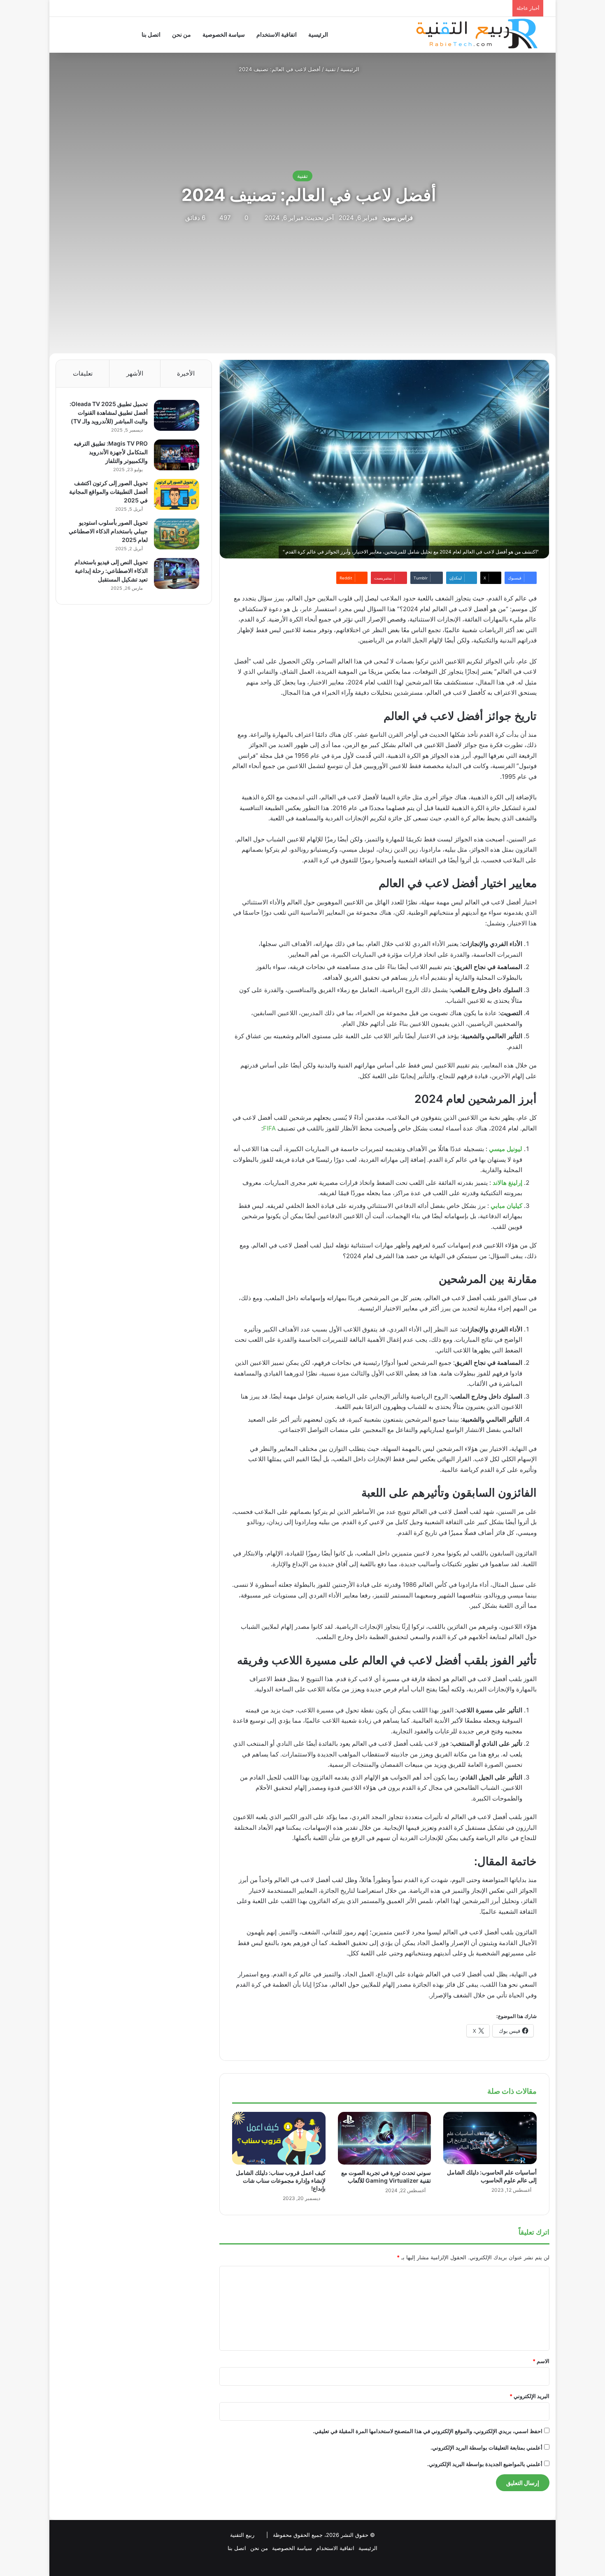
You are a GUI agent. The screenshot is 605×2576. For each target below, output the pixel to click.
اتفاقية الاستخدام (277, 34)
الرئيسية (318, 34)
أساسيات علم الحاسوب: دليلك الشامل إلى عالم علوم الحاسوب (492, 2176)
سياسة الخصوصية (224, 34)
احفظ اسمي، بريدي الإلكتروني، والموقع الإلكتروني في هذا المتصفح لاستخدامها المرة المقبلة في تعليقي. (428, 2431)
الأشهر (135, 373)
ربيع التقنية (242, 2535)
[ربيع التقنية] (444, 35)
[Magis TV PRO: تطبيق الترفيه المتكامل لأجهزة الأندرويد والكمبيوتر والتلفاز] (177, 455)
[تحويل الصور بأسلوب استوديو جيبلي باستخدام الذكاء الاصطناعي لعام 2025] (177, 534)
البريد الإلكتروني (529, 2396)
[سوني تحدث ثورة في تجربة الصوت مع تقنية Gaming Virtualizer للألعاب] (385, 2138)
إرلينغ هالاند (507, 1183)
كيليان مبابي (506, 1206)
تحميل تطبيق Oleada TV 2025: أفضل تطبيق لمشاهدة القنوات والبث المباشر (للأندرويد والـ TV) (109, 412)
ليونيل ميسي (506, 1149)
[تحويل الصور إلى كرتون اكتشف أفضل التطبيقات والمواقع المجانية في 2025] (177, 494)
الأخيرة (186, 373)
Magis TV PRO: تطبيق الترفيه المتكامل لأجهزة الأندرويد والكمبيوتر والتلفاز (111, 452)
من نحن (181, 34)
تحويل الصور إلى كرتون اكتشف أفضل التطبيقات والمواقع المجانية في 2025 (108, 492)
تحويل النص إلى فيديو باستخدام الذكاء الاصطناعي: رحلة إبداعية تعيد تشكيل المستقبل (111, 571)
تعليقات (83, 373)
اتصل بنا (151, 34)
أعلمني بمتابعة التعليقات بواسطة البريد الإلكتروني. (486, 2448)
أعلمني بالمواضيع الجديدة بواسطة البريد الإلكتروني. (485, 2464)
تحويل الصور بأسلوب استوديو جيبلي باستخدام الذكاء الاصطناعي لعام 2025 (108, 531)
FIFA (269, 1128)
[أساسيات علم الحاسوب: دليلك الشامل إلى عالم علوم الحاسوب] (490, 2138)
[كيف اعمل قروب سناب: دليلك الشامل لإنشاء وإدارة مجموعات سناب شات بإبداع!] (279, 2138)
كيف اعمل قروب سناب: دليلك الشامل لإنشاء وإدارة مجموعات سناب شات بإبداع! (281, 2180)
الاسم (541, 2361)
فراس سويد (398, 218)
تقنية (330, 69)
